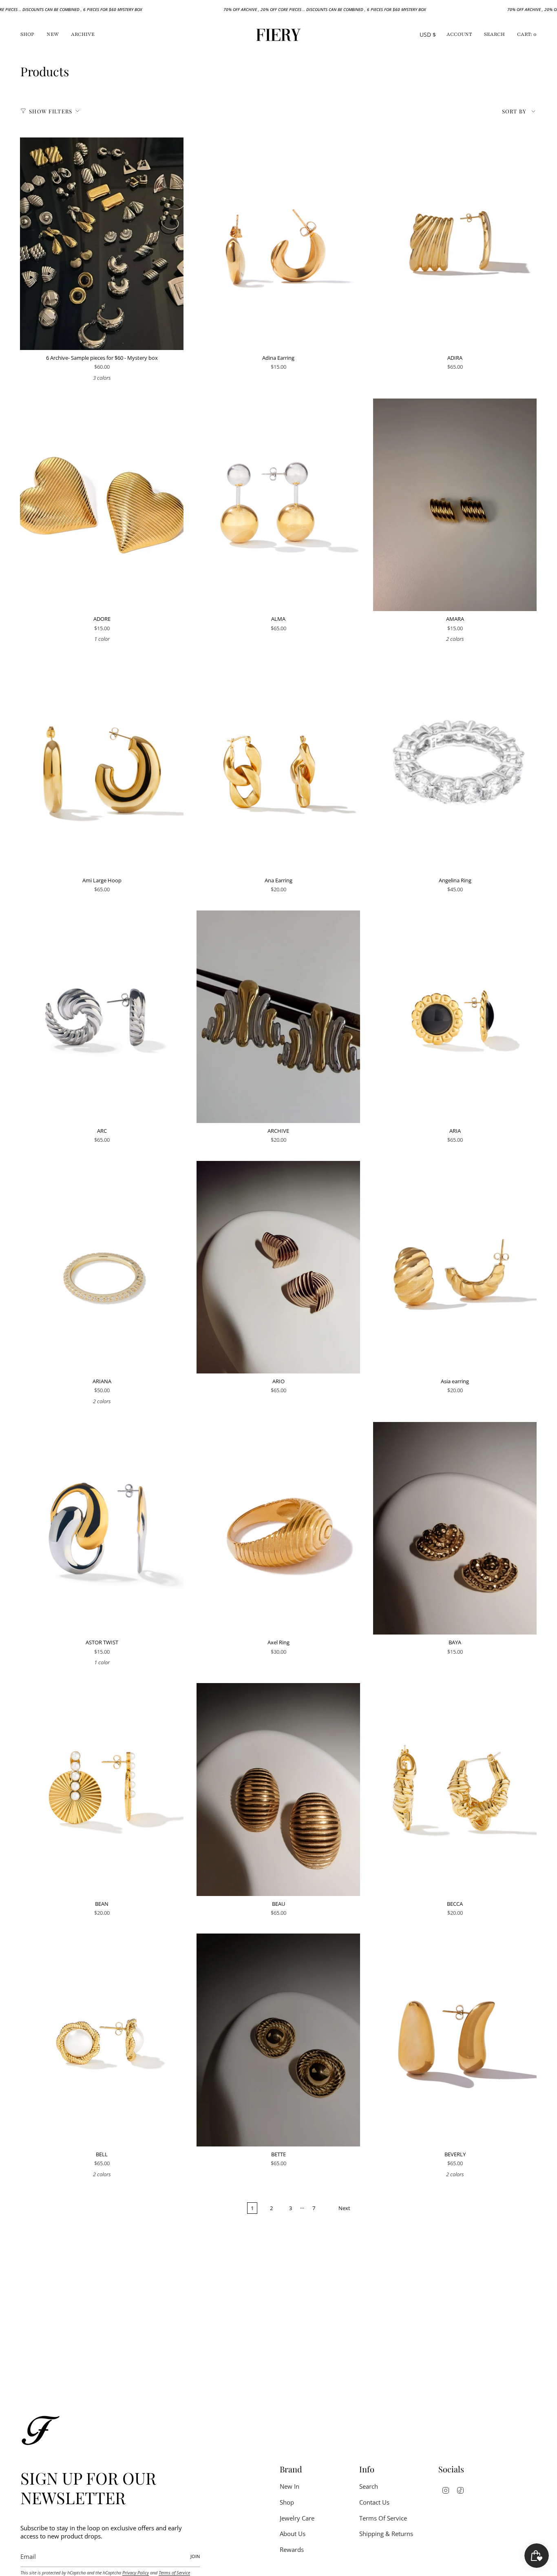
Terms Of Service (383, 2518)
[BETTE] (278, 2040)
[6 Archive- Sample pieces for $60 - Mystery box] (102, 244)
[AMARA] (455, 505)
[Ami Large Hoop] (102, 766)
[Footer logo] (41, 2430)
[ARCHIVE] (278, 1017)
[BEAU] (278, 1789)
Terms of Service (174, 2573)
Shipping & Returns (386, 2534)
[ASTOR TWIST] (102, 1528)
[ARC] (102, 1017)
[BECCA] (455, 1789)
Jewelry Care (297, 2518)
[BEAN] (102, 1789)
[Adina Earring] (278, 244)
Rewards (292, 2549)
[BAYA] (455, 1528)
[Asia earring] (455, 1267)
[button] (27, 35)
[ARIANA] (102, 1267)
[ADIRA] (455, 244)
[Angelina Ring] (455, 766)
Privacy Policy (136, 2573)
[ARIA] (455, 1017)
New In (290, 2486)
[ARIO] (278, 1267)
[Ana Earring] (278, 766)
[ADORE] (102, 505)
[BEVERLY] (455, 2040)
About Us (293, 2534)
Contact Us (374, 2502)
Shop (287, 2502)
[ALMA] (278, 505)
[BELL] (102, 2040)
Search (369, 2486)
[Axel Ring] (278, 1528)
